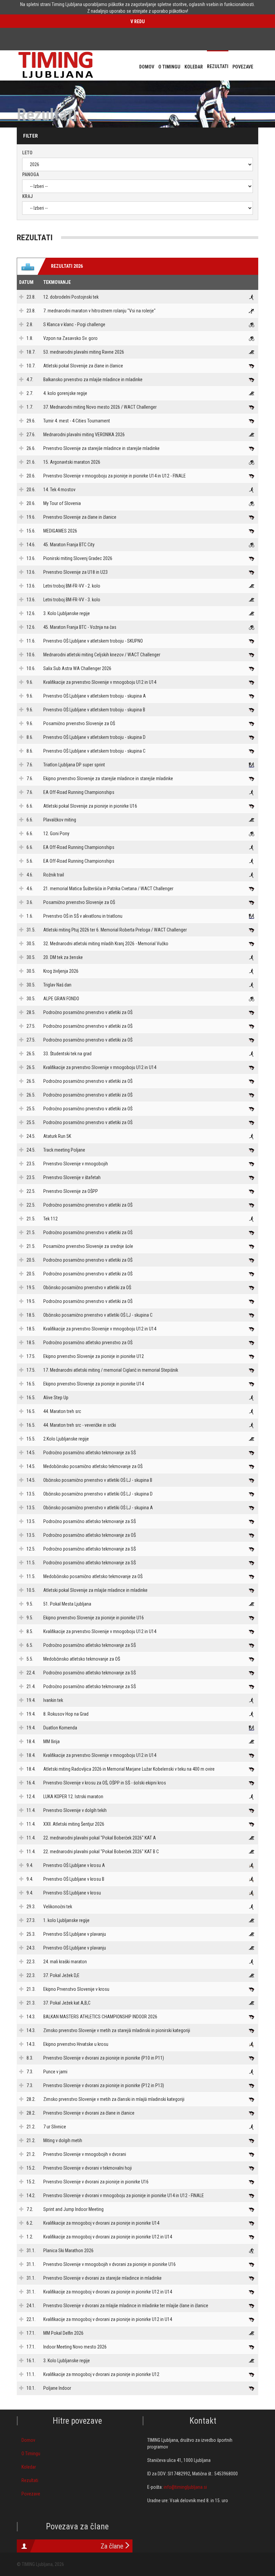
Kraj (27, 196)
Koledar (29, 2467)
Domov (28, 2440)
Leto (27, 153)
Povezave (31, 2494)
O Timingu (31, 2454)
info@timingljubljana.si (185, 2487)
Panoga (31, 174)
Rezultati (30, 2480)
